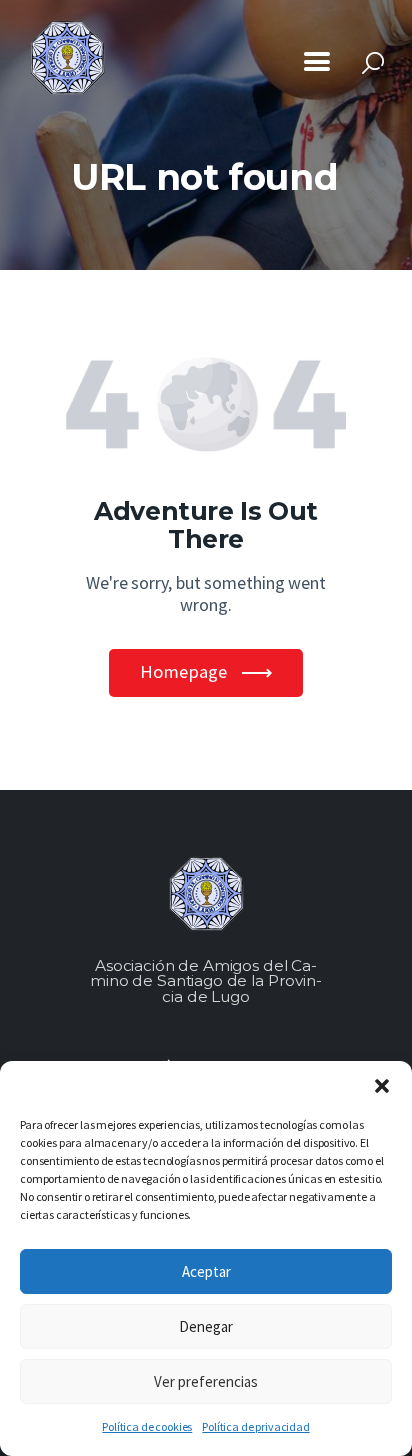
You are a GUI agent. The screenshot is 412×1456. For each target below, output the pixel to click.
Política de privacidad (255, 1426)
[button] (382, 1086)
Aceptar (206, 1271)
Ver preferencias (206, 1381)
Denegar (206, 1326)
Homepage (183, 671)
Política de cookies (147, 1426)
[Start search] (373, 63)
